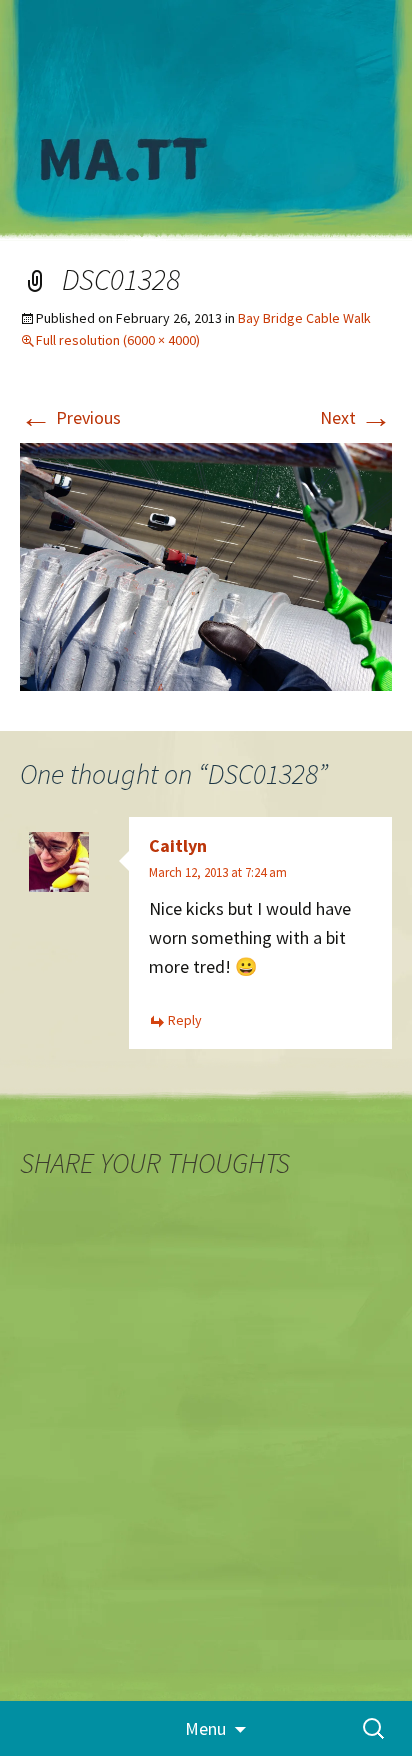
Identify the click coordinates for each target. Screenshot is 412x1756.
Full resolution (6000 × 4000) (118, 340)
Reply (185, 1020)
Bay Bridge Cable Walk (304, 318)
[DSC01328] (206, 564)
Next (356, 417)
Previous (70, 417)
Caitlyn (178, 845)
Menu (205, 1728)
